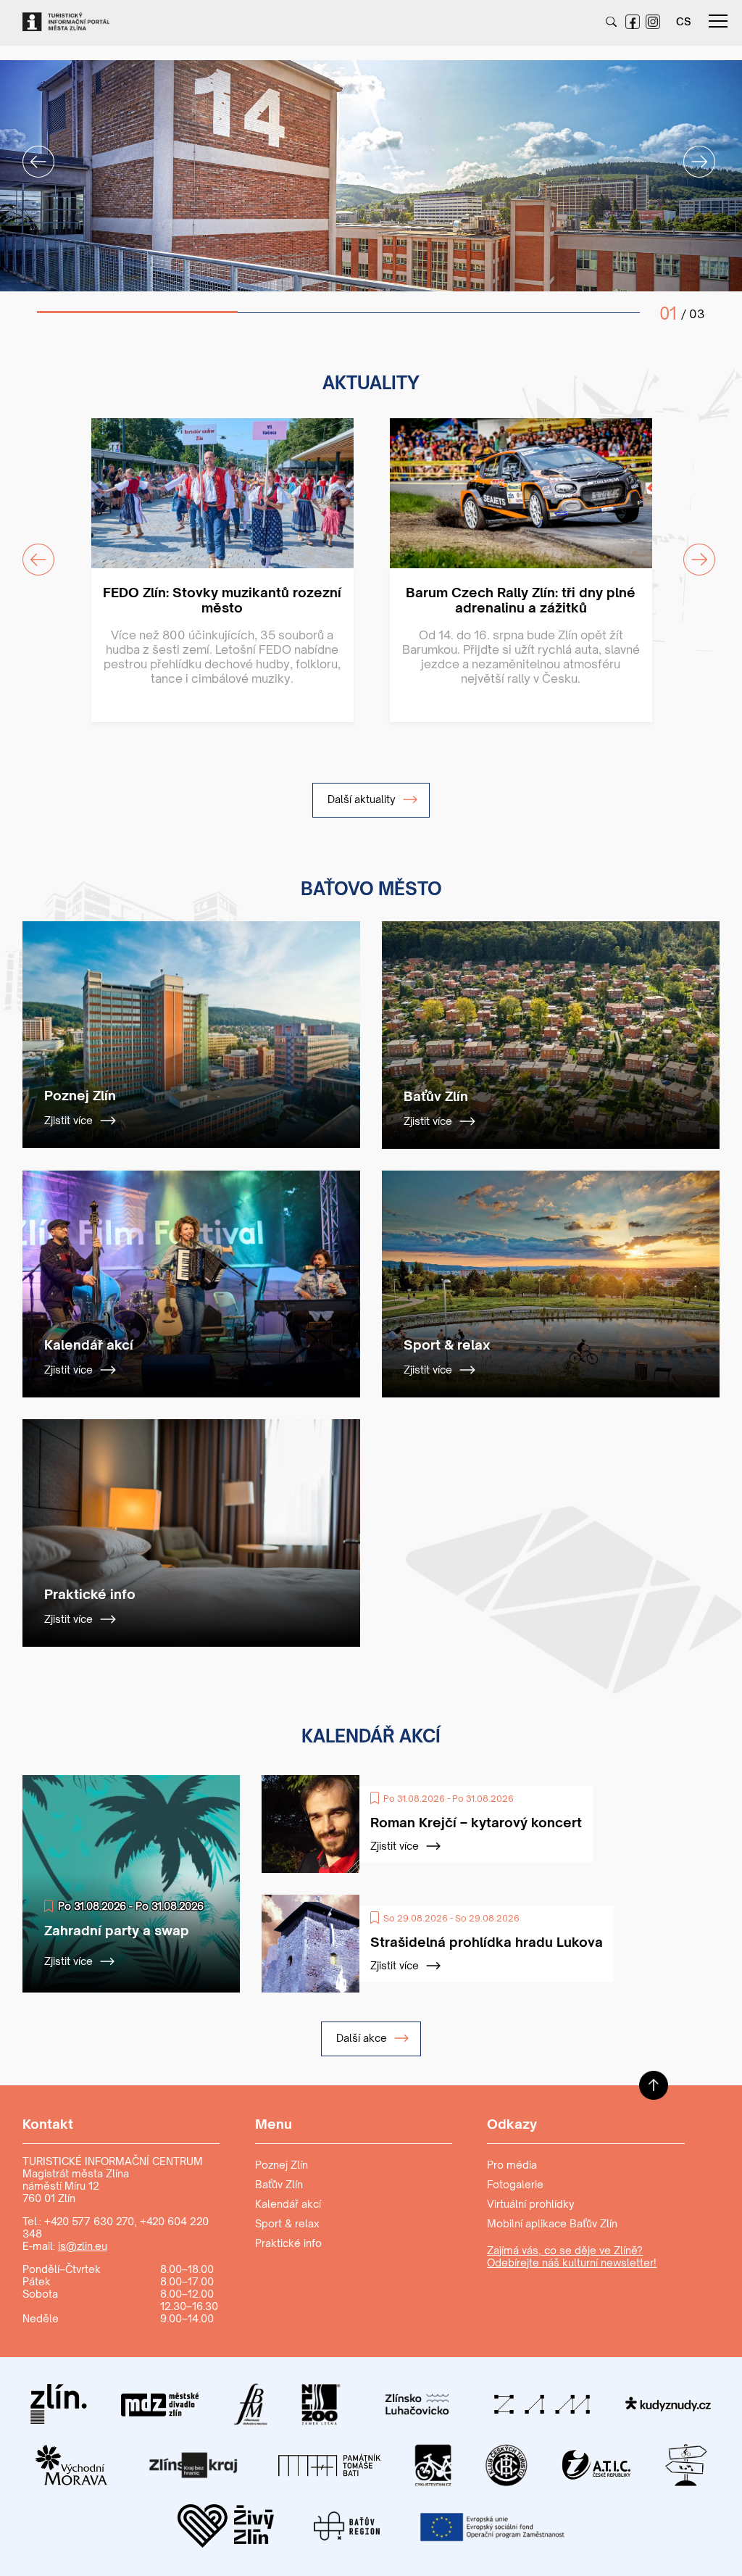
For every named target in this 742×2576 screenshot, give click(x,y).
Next (691, 153)
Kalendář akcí (288, 2204)
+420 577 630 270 (89, 2221)
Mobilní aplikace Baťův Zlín (552, 2223)
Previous (30, 153)
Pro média (512, 2165)
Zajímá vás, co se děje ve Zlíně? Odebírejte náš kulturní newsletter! (572, 2256)
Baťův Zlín (279, 2184)
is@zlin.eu (83, 2246)
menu (718, 22)
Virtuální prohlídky (531, 2204)
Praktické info (288, 2243)
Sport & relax (287, 2223)
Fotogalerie (515, 2184)
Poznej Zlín (282, 2165)
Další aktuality (363, 799)
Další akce (363, 2038)
